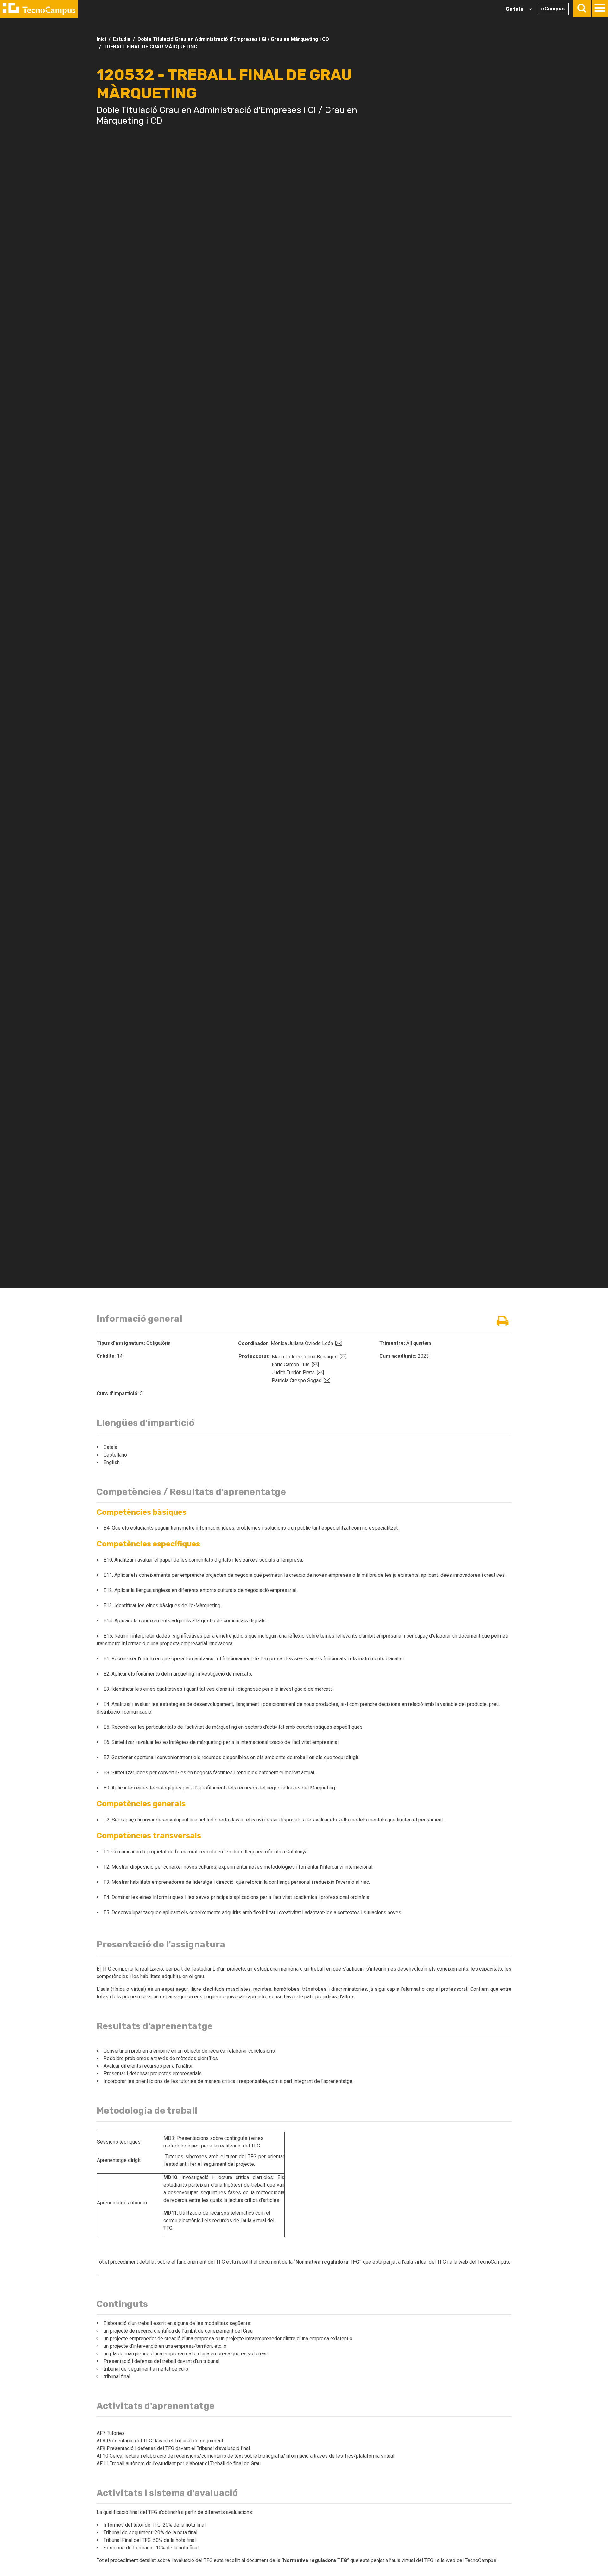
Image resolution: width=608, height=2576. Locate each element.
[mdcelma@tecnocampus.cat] (342, 1357)
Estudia (122, 39)
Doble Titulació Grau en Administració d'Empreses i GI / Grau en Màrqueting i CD (233, 39)
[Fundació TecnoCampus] (39, 9)
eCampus (553, 9)
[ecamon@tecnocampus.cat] (314, 1365)
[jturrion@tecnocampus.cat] (320, 1373)
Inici (101, 39)
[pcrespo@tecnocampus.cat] (326, 1380)
